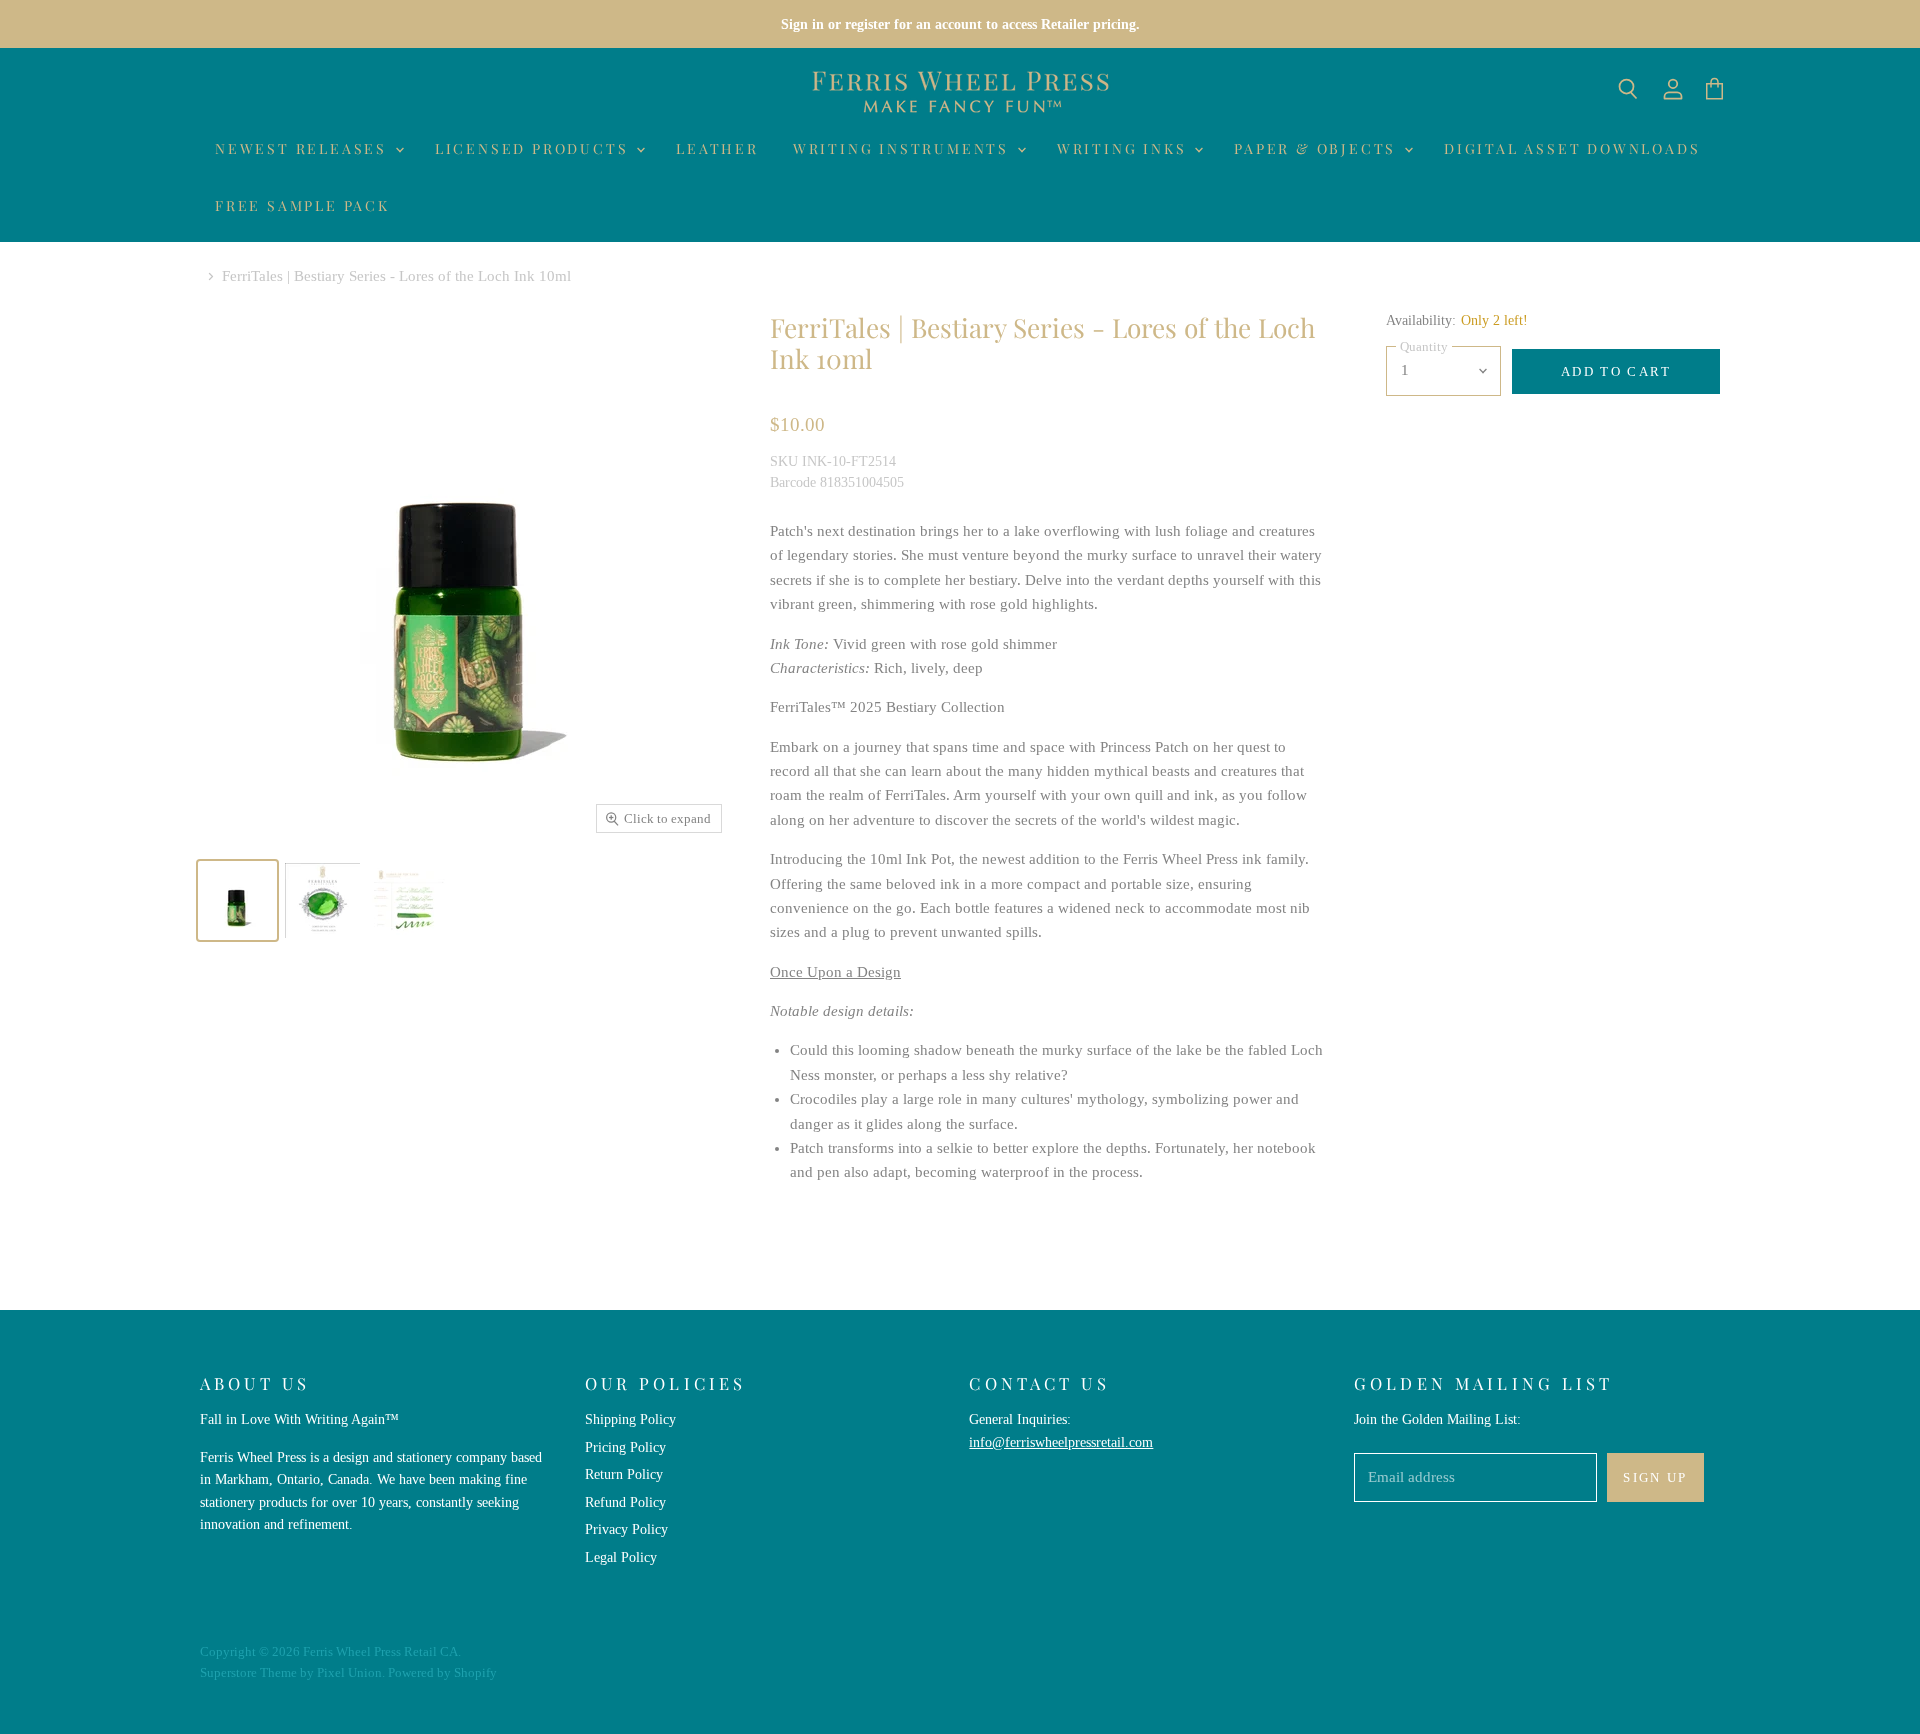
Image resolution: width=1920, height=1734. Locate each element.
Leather (717, 148)
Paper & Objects (1318, 148)
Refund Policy (625, 1502)
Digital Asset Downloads (1572, 148)
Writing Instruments (904, 148)
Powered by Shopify (442, 1672)
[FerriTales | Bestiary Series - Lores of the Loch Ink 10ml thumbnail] (237, 900)
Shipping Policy (630, 1419)
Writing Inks (1124, 148)
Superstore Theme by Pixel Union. (292, 1672)
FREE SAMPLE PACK (302, 205)
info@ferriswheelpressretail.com (1061, 1442)
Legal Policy (621, 1557)
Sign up (1655, 1477)
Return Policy (624, 1474)
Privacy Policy (626, 1529)
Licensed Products (534, 148)
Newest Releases (304, 148)
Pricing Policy (625, 1447)
